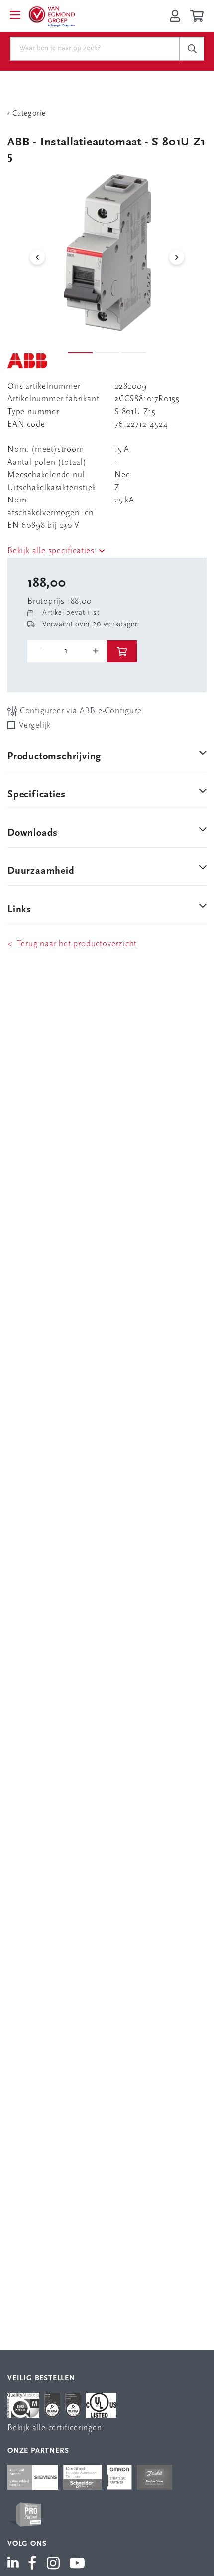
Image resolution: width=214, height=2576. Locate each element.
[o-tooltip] (67, 651)
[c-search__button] (192, 49)
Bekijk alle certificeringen (55, 2428)
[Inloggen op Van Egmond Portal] (175, 16)
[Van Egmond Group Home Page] (51, 16)
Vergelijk (35, 726)
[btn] (122, 651)
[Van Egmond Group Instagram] (53, 2564)
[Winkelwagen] (198, 16)
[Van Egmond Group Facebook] (32, 2564)
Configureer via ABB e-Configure (80, 711)
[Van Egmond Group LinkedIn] (15, 2564)
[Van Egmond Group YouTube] (77, 2564)
